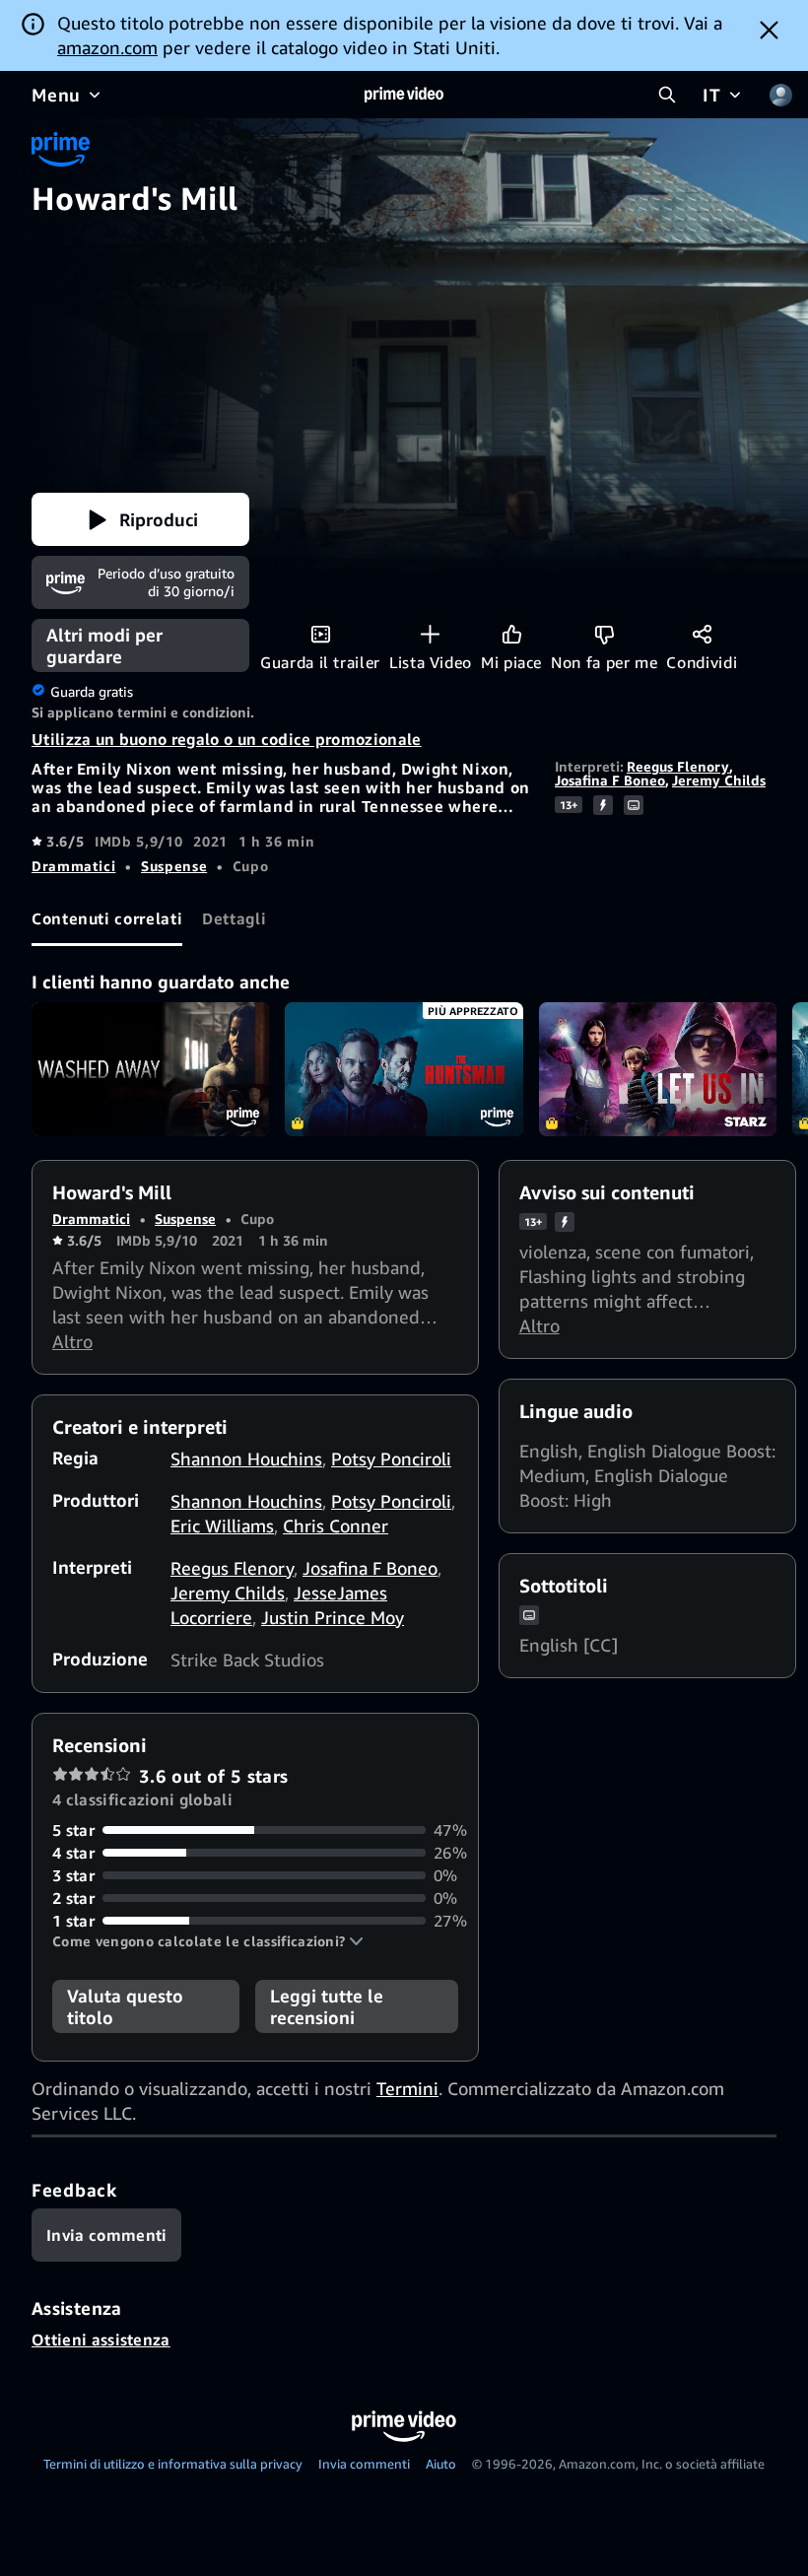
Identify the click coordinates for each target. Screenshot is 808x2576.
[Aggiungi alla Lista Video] (430, 634)
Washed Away (150, 1069)
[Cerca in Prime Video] (667, 95)
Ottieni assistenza (101, 2339)
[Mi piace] (512, 634)
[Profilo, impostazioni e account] (780, 95)
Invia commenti (364, 2464)
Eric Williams (222, 1525)
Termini (407, 2088)
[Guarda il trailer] (321, 634)
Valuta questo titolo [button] (125, 2006)
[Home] (404, 95)
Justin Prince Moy (333, 1617)
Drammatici (73, 866)
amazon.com (107, 47)
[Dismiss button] (769, 30)
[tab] (107, 919)
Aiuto (441, 2464)
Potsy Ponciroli (391, 1458)
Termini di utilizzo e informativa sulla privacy (173, 2464)
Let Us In (658, 1069)
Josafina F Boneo (610, 780)
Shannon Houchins (246, 1458)
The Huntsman (404, 1069)
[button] (140, 519)
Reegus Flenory (678, 766)
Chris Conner (336, 1525)
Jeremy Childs (719, 780)
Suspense (174, 866)
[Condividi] (702, 634)
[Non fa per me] (605, 634)
